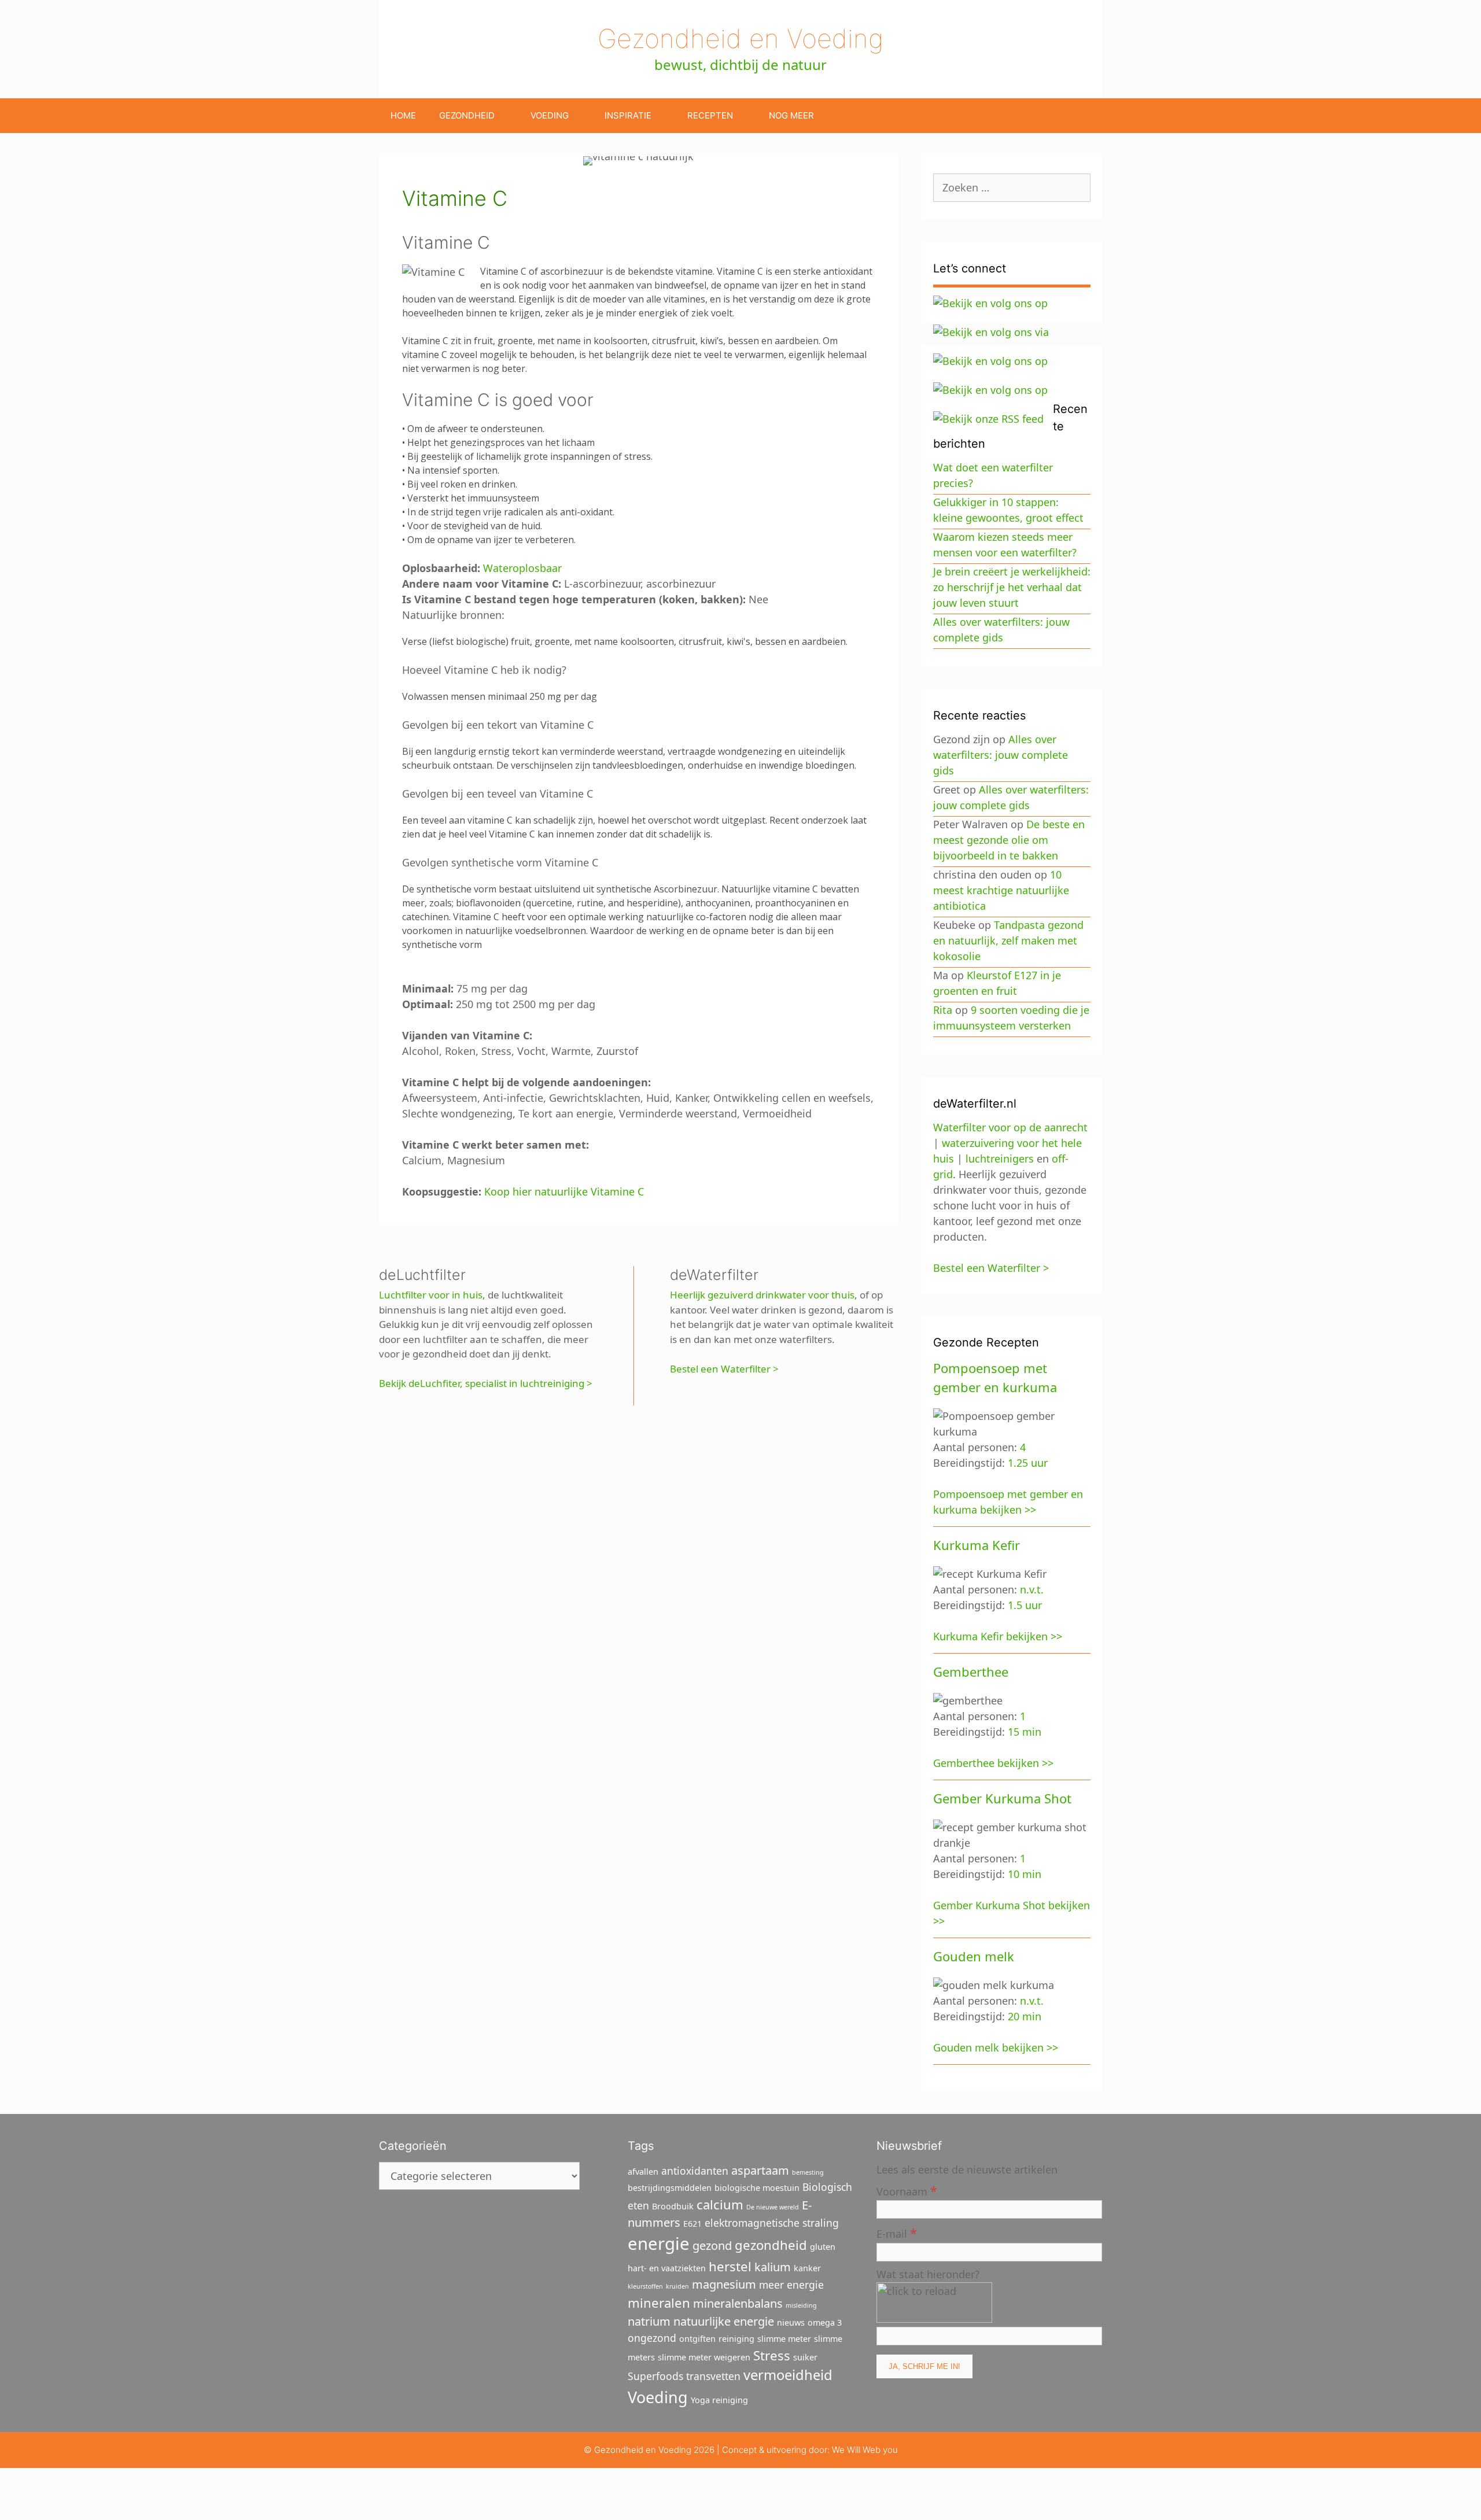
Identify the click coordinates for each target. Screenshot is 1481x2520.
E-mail (897, 2233)
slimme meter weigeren (704, 2357)
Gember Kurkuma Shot (1002, 1798)
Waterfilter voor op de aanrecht (1010, 1127)
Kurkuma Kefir (977, 1545)
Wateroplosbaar (522, 568)
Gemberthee (971, 1672)
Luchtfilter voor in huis (431, 1295)
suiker (805, 2357)
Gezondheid (467, 115)
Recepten (710, 115)
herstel (730, 2266)
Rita (943, 1010)
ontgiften (697, 2339)
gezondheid (771, 2245)
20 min (1025, 2016)
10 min (1025, 1874)
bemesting (808, 2172)
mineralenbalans (738, 2303)
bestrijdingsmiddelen (670, 2188)
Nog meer (791, 115)
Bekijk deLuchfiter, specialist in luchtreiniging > (486, 1383)
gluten (823, 2247)
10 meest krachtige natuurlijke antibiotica (1001, 890)
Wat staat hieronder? (928, 2274)
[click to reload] (934, 2303)
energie (659, 2244)
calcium (720, 2204)
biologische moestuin (757, 2188)
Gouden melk (974, 1956)
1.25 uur (1028, 1463)
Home (403, 115)
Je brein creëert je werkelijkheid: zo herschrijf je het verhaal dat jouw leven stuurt (1012, 587)
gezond (712, 2246)
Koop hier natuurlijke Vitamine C (564, 1191)
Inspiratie (628, 115)
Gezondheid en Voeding (740, 38)
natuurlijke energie (724, 2321)
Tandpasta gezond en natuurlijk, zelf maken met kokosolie (1008, 940)
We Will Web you (865, 2450)
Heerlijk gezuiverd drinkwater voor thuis (762, 1295)
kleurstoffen (645, 2286)
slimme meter (784, 2339)
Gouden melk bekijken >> (996, 2047)
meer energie (791, 2285)
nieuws (791, 2322)
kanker (807, 2268)
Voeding (550, 115)
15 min (1025, 1732)
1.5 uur (1025, 1605)
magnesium (724, 2284)
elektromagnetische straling (772, 2223)
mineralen (659, 2303)
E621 (692, 2224)
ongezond (652, 2338)
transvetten (713, 2376)
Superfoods (655, 2376)
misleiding (801, 2305)
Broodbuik (673, 2206)
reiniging (736, 2339)
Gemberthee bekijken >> (993, 1763)
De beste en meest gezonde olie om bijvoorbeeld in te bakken (1009, 840)
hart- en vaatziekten (667, 2268)
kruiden (677, 2286)
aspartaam (760, 2170)
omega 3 (825, 2322)
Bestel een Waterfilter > (724, 1369)
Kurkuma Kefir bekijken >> (998, 1636)
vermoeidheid (788, 2375)
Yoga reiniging (719, 2400)
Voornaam (907, 2191)
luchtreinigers (1000, 1158)
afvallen (643, 2172)
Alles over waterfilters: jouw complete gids (1001, 755)
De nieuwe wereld (773, 2207)
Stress (772, 2355)
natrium (649, 2321)
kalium (773, 2267)
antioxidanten (695, 2171)
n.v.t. (1032, 1589)
